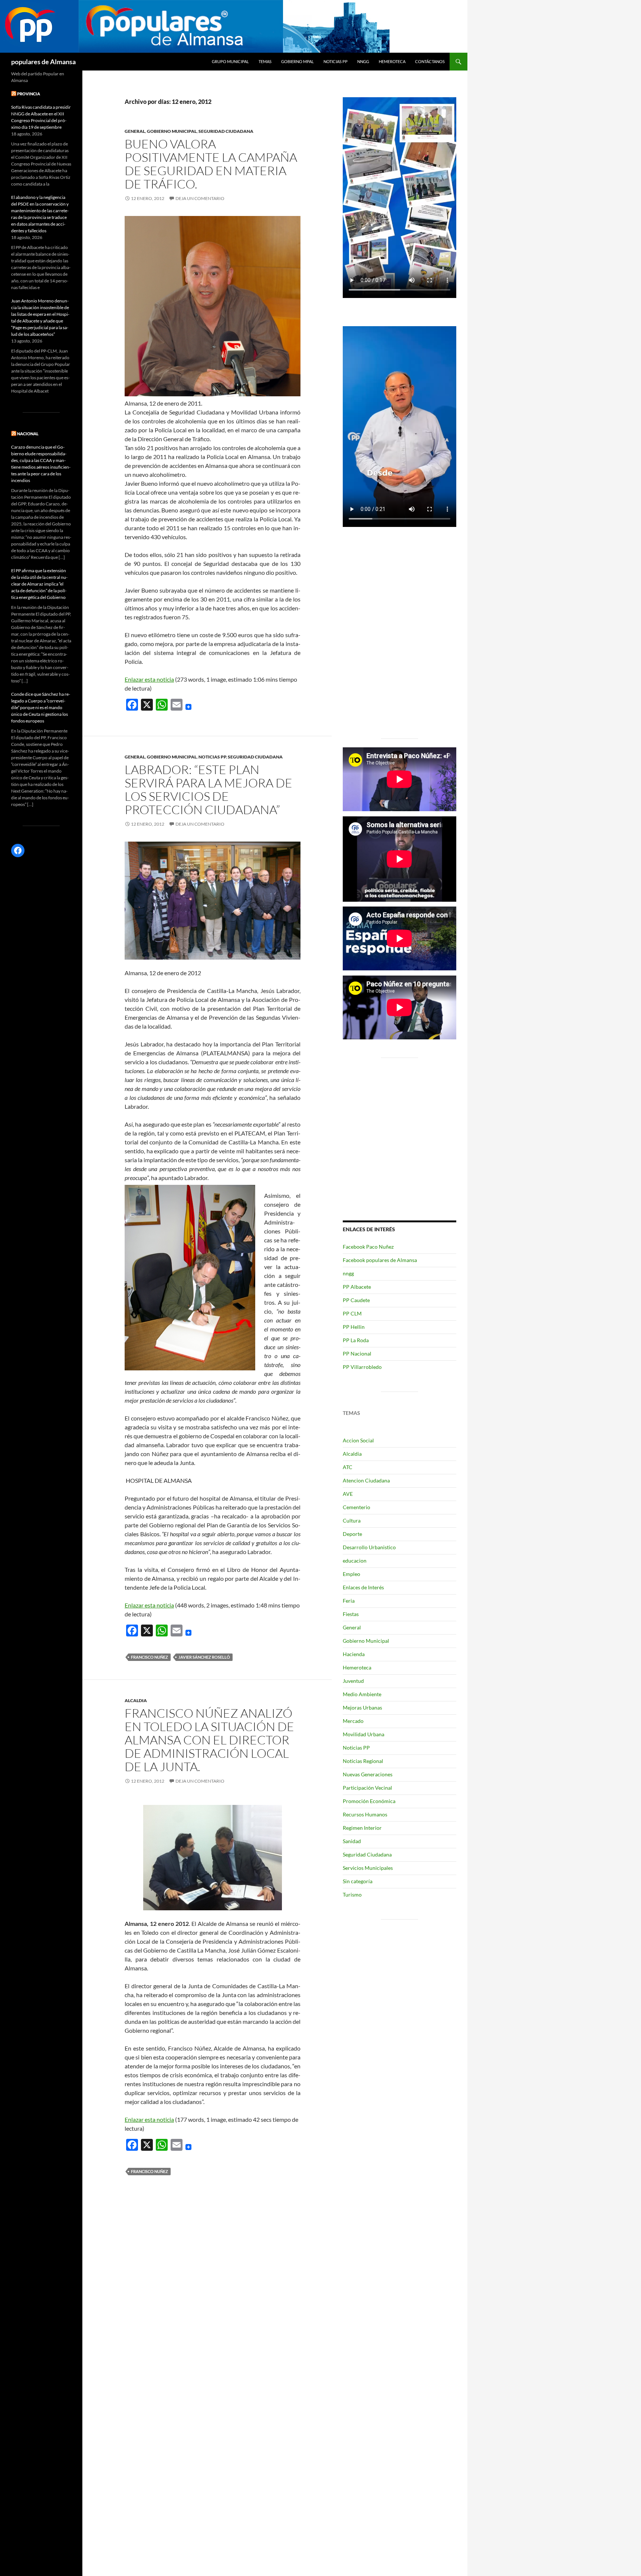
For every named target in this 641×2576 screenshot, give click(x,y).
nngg (363, 61)
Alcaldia (136, 1700)
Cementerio (356, 1507)
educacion (355, 1561)
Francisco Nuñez (149, 1657)
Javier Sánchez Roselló (204, 1657)
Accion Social (358, 1440)
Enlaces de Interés (363, 1587)
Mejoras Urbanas (362, 1707)
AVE (348, 1494)
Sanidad (352, 1841)
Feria (349, 1601)
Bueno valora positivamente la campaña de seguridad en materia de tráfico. (211, 164)
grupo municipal (230, 61)
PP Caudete (356, 1300)
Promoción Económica (369, 1801)
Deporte (352, 1534)
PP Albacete (357, 1287)
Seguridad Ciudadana (226, 131)
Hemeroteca (392, 61)
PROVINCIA (29, 94)
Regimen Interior (362, 1828)
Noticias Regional (363, 1761)
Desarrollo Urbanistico (369, 1547)
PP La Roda (356, 1340)
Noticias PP (336, 61)
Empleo (351, 1574)
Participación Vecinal (367, 1788)
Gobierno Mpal (298, 61)
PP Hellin (354, 1327)
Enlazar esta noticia (149, 679)
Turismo (352, 1895)
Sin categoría (358, 1881)
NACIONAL (28, 434)
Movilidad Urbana (364, 1734)
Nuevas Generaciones (368, 1774)
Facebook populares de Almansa (380, 1260)
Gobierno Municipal (172, 131)
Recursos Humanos (365, 1814)
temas (265, 61)
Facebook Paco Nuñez (368, 1247)
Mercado (353, 1721)
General (135, 131)
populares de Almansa (43, 62)
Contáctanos (430, 61)
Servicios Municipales (368, 1868)
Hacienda (354, 1654)
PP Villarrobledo (362, 1367)
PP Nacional (357, 1353)
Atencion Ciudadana (366, 1480)
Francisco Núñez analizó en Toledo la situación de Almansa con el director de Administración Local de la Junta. (209, 1740)
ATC (348, 1467)
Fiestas (351, 1614)
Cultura (352, 1520)
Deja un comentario (200, 198)
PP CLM (352, 1313)
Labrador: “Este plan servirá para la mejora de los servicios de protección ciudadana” (208, 789)
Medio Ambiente (362, 1694)
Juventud (353, 1681)
